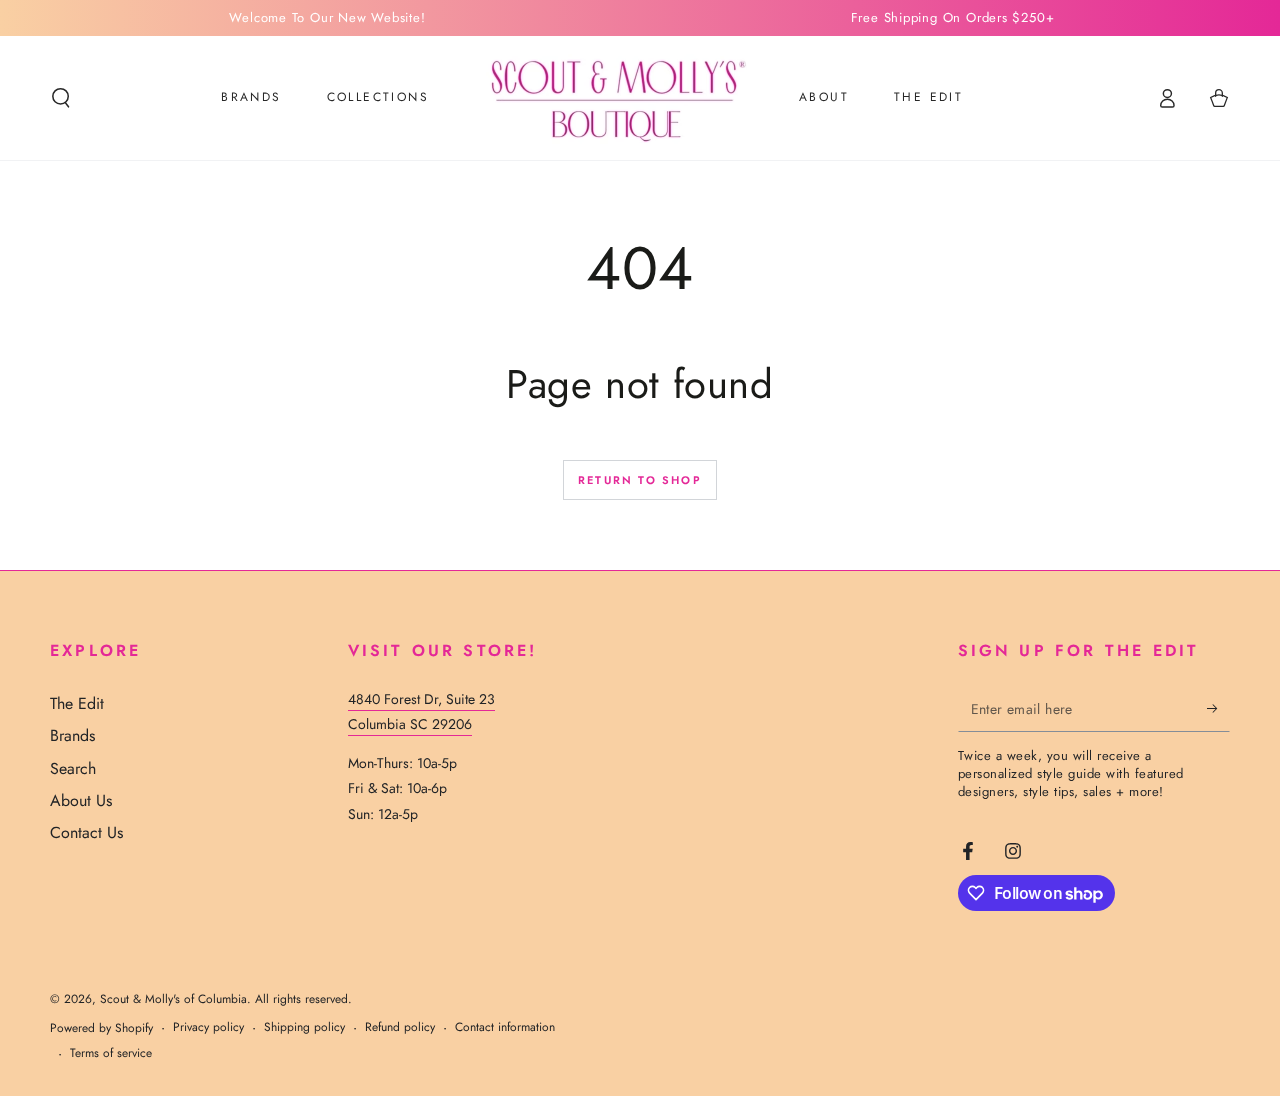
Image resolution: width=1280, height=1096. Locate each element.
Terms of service (111, 1053)
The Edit (77, 703)
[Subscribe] (1218, 709)
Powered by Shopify (101, 1028)
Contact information (505, 1027)
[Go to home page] (614, 98)
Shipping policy (304, 1027)
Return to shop (640, 480)
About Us (81, 800)
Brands (72, 735)
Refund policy (400, 1027)
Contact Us (86, 832)
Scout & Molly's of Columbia (173, 999)
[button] (61, 98)
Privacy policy (208, 1027)
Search (73, 768)
